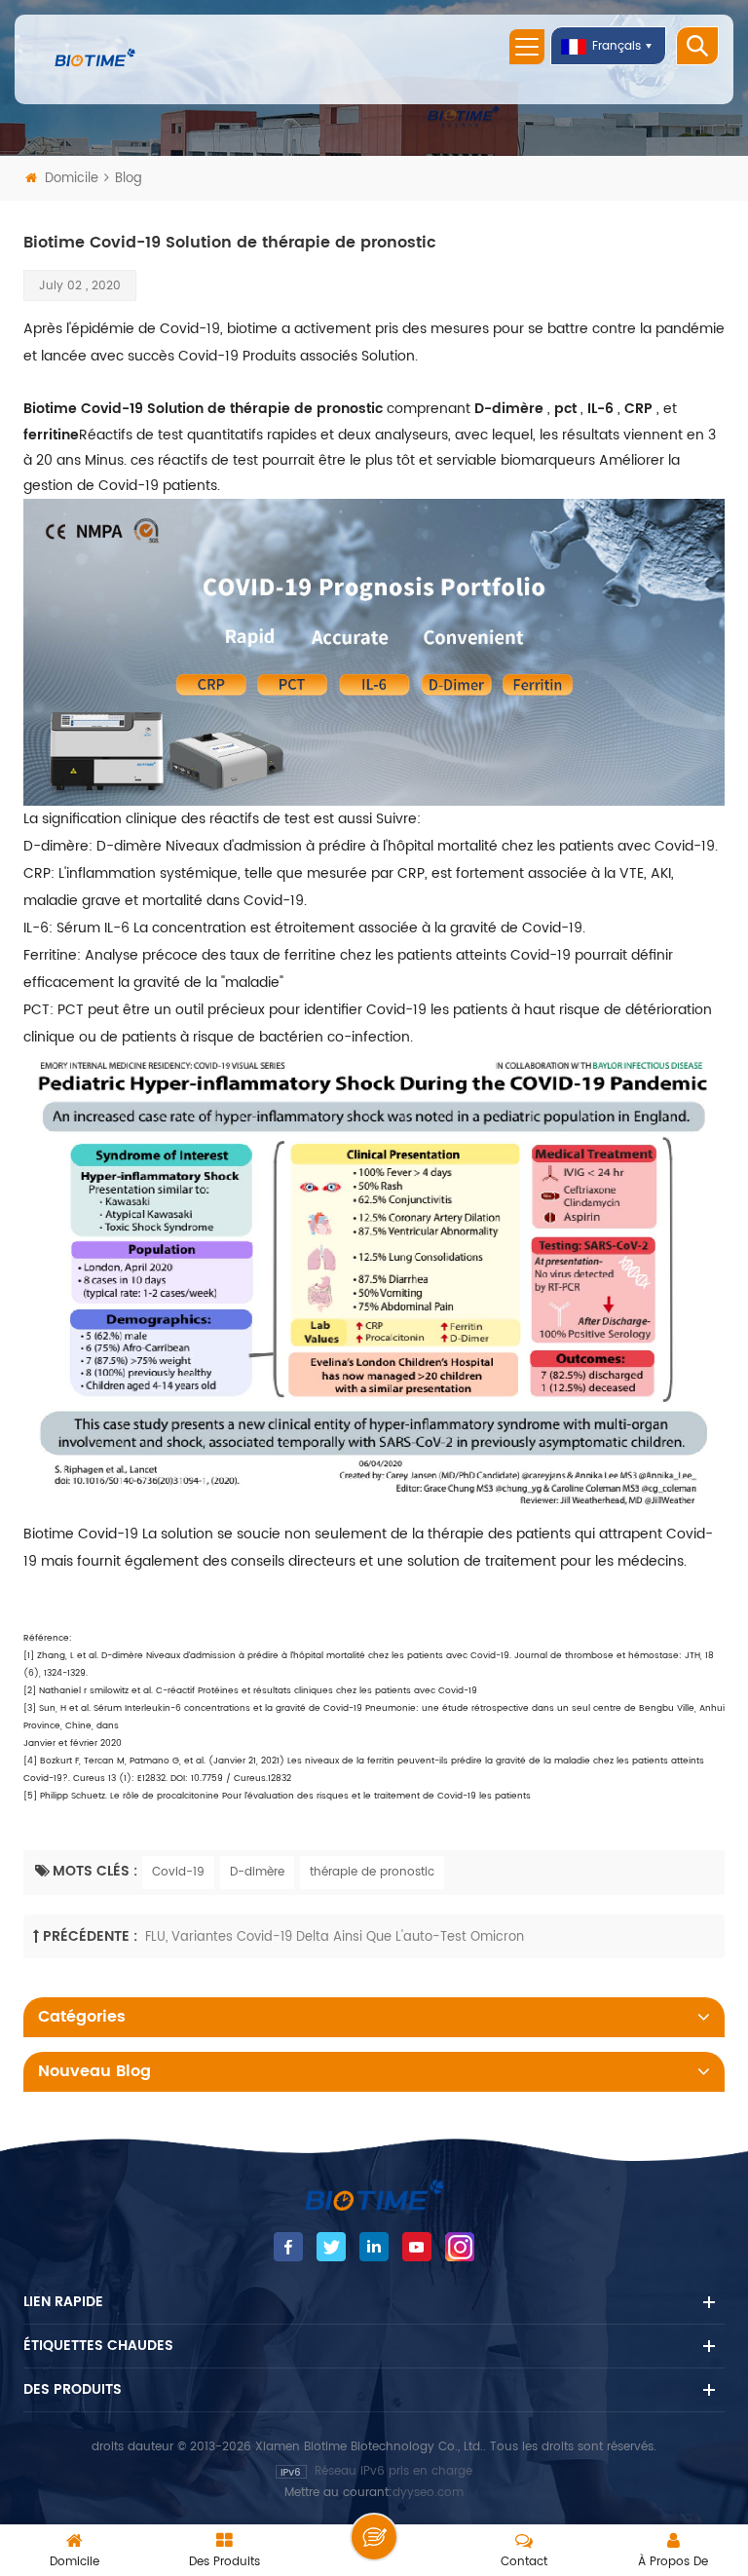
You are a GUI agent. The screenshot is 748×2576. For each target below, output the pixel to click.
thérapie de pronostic (372, 1872)
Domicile (72, 179)
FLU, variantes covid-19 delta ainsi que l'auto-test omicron (335, 1937)
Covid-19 (178, 1872)
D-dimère (257, 1872)
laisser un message (374, 2537)
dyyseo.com (428, 2493)
